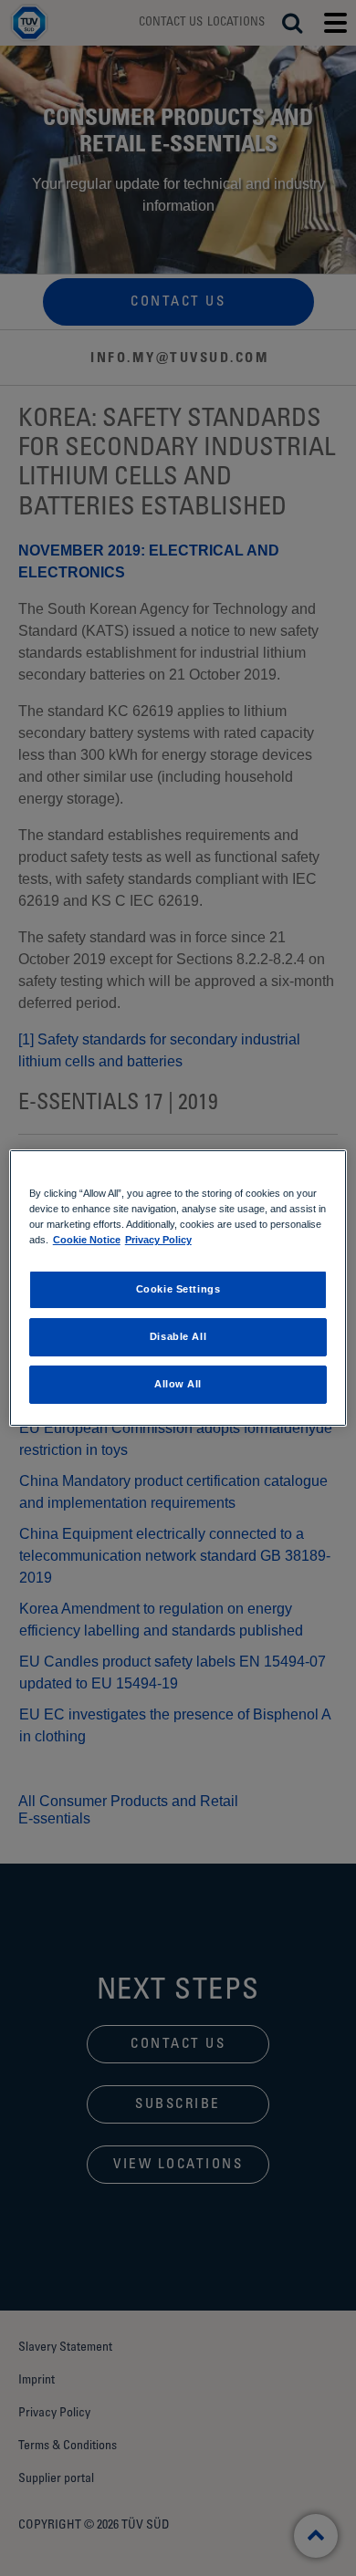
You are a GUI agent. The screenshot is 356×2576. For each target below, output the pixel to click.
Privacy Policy (158, 1240)
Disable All (178, 1336)
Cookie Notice (87, 1240)
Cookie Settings (178, 1289)
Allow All (178, 1384)
